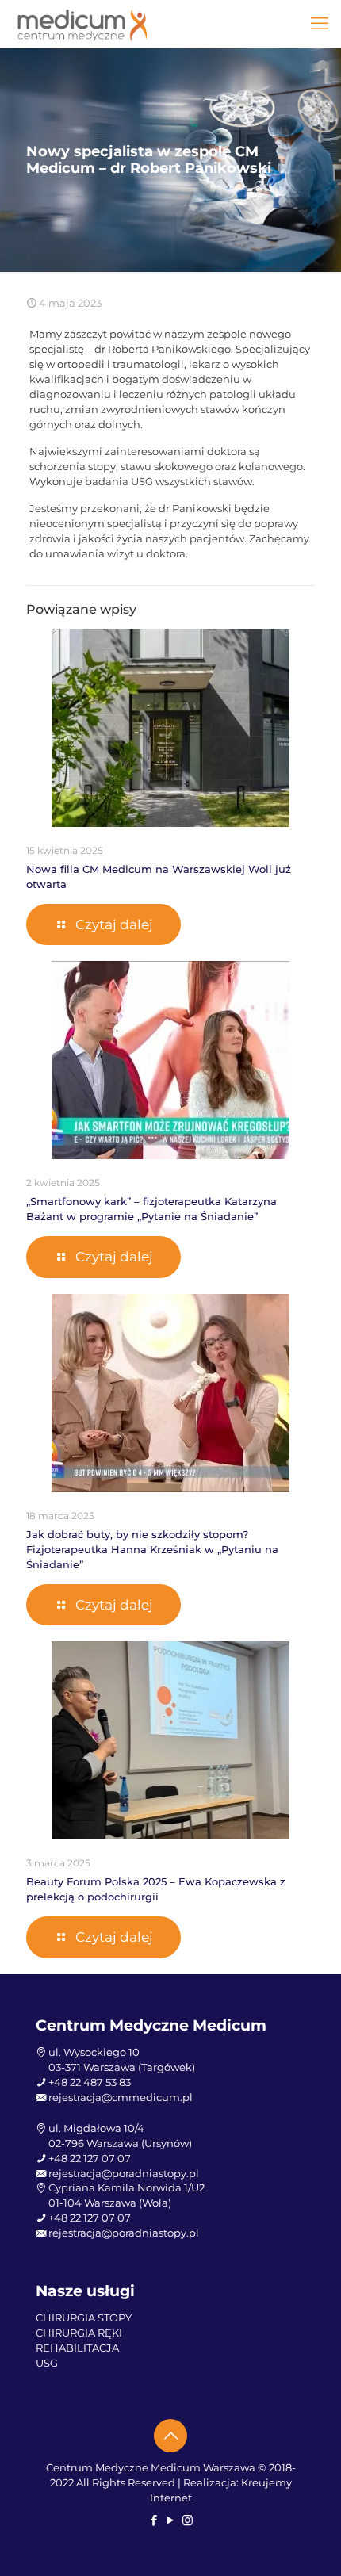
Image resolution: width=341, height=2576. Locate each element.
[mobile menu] (320, 24)
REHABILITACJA (77, 2348)
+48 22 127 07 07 (90, 2158)
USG (47, 2363)
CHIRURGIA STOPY (84, 2318)
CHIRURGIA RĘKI (79, 2333)
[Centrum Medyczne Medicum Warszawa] (82, 24)
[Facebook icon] (154, 2520)
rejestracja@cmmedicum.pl (121, 2097)
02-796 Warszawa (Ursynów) (120, 2143)
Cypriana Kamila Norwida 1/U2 (126, 2187)
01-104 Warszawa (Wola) (110, 2203)
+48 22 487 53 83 (90, 2082)
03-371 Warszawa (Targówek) (122, 2067)
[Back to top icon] (170, 2436)
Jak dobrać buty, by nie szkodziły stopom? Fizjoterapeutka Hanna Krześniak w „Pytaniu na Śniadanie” (152, 1549)
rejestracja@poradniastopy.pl (124, 2173)
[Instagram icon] (188, 2520)
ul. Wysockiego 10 (94, 2052)
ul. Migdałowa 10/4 (96, 2128)
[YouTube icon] (171, 2520)
